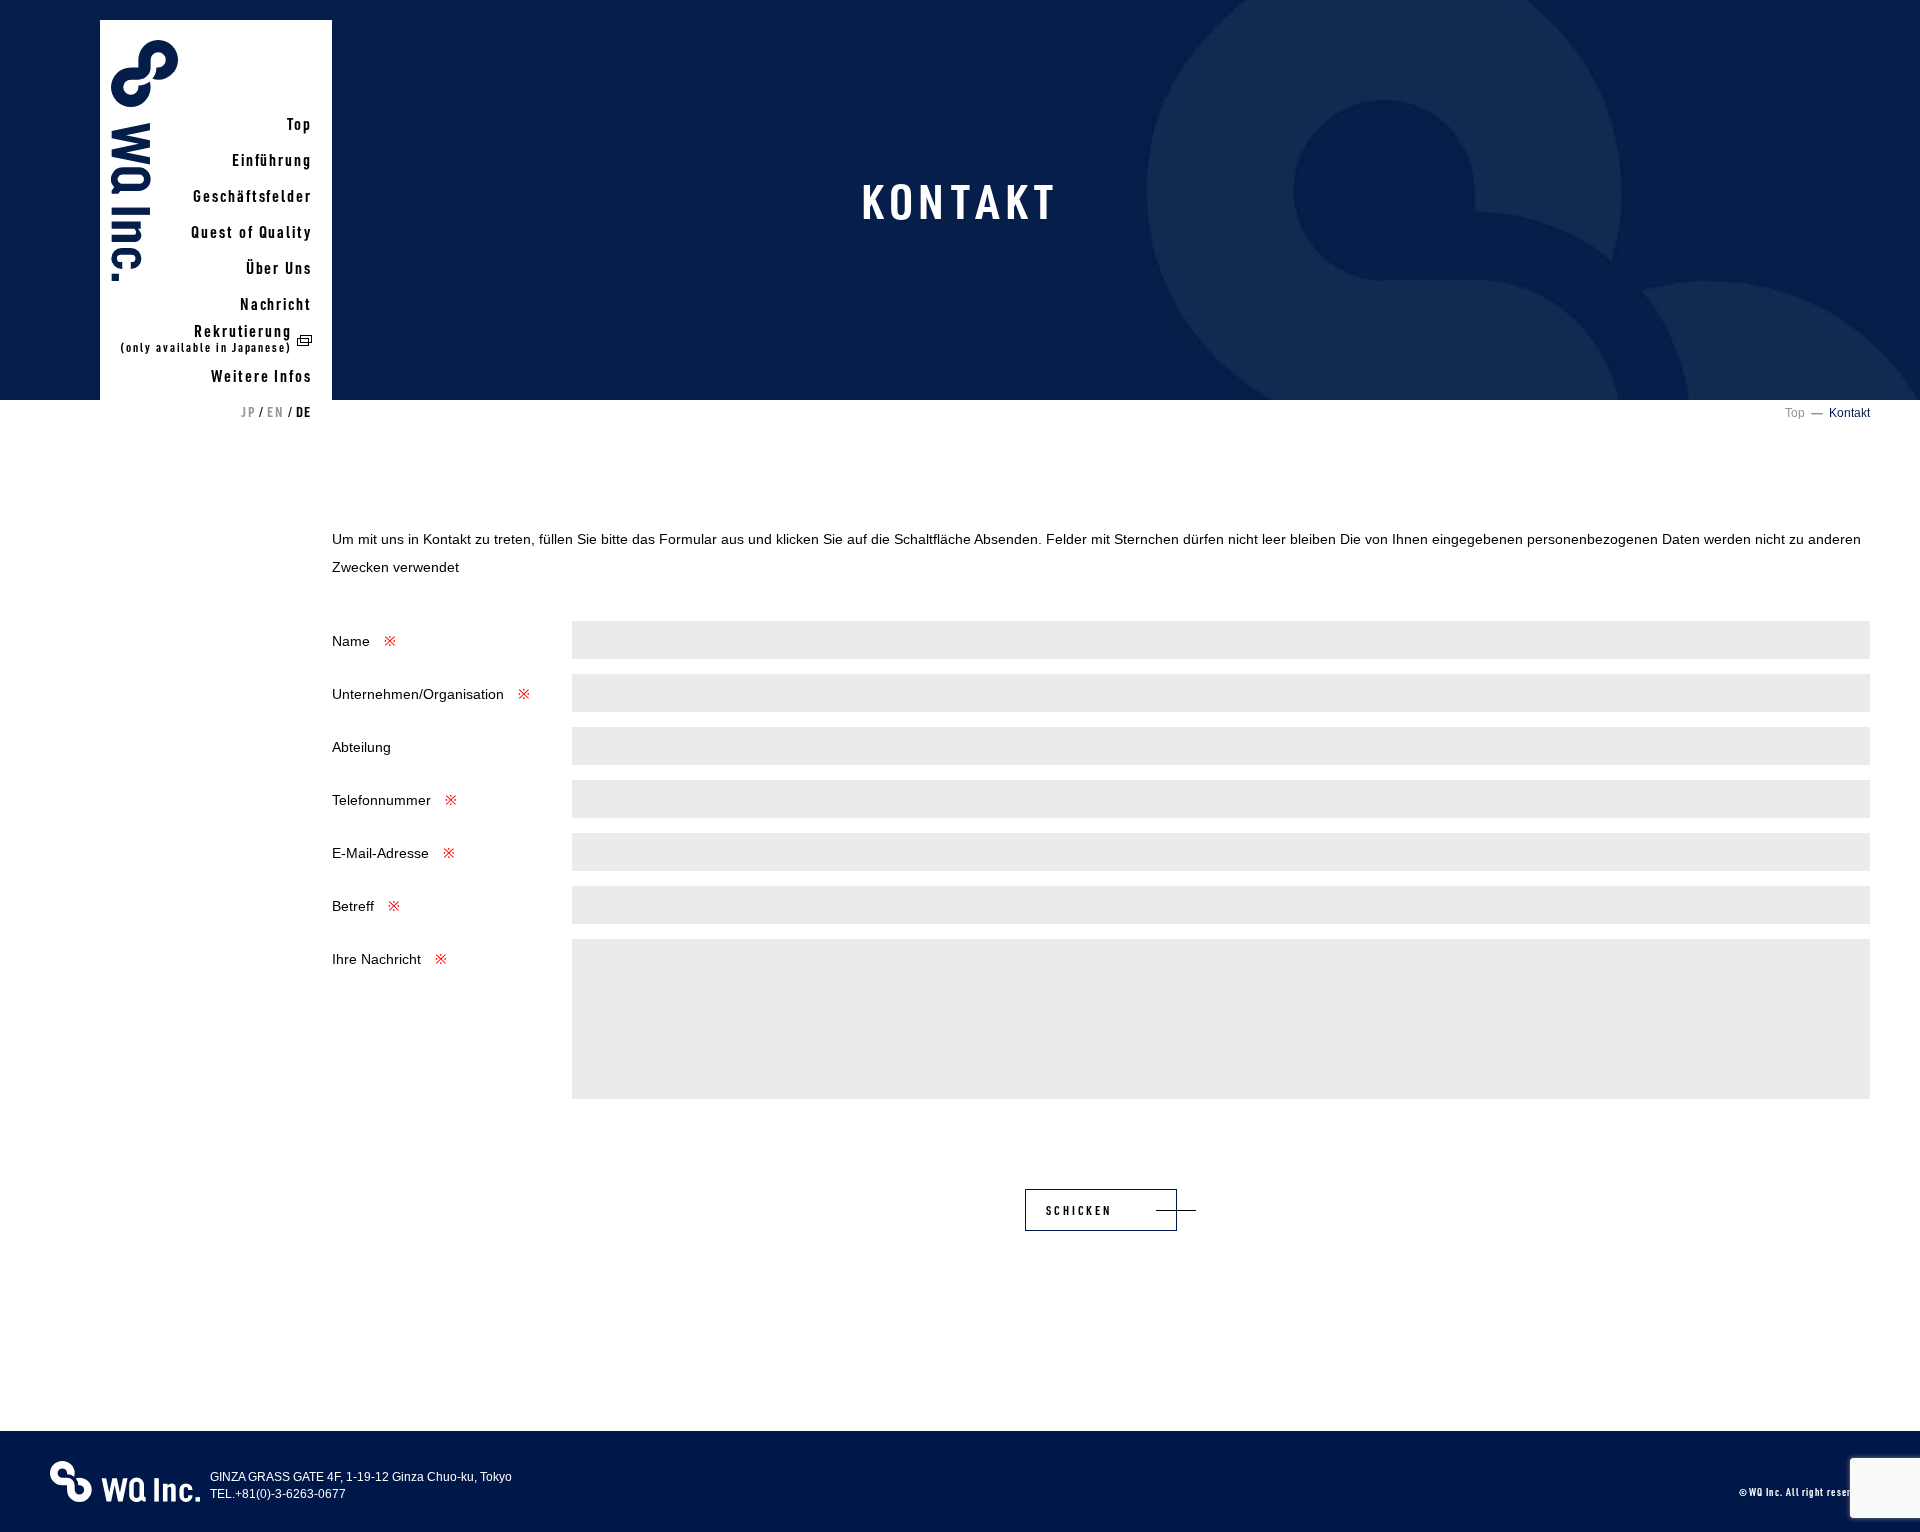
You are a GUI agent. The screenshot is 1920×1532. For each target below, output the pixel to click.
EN (275, 411)
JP (248, 411)
